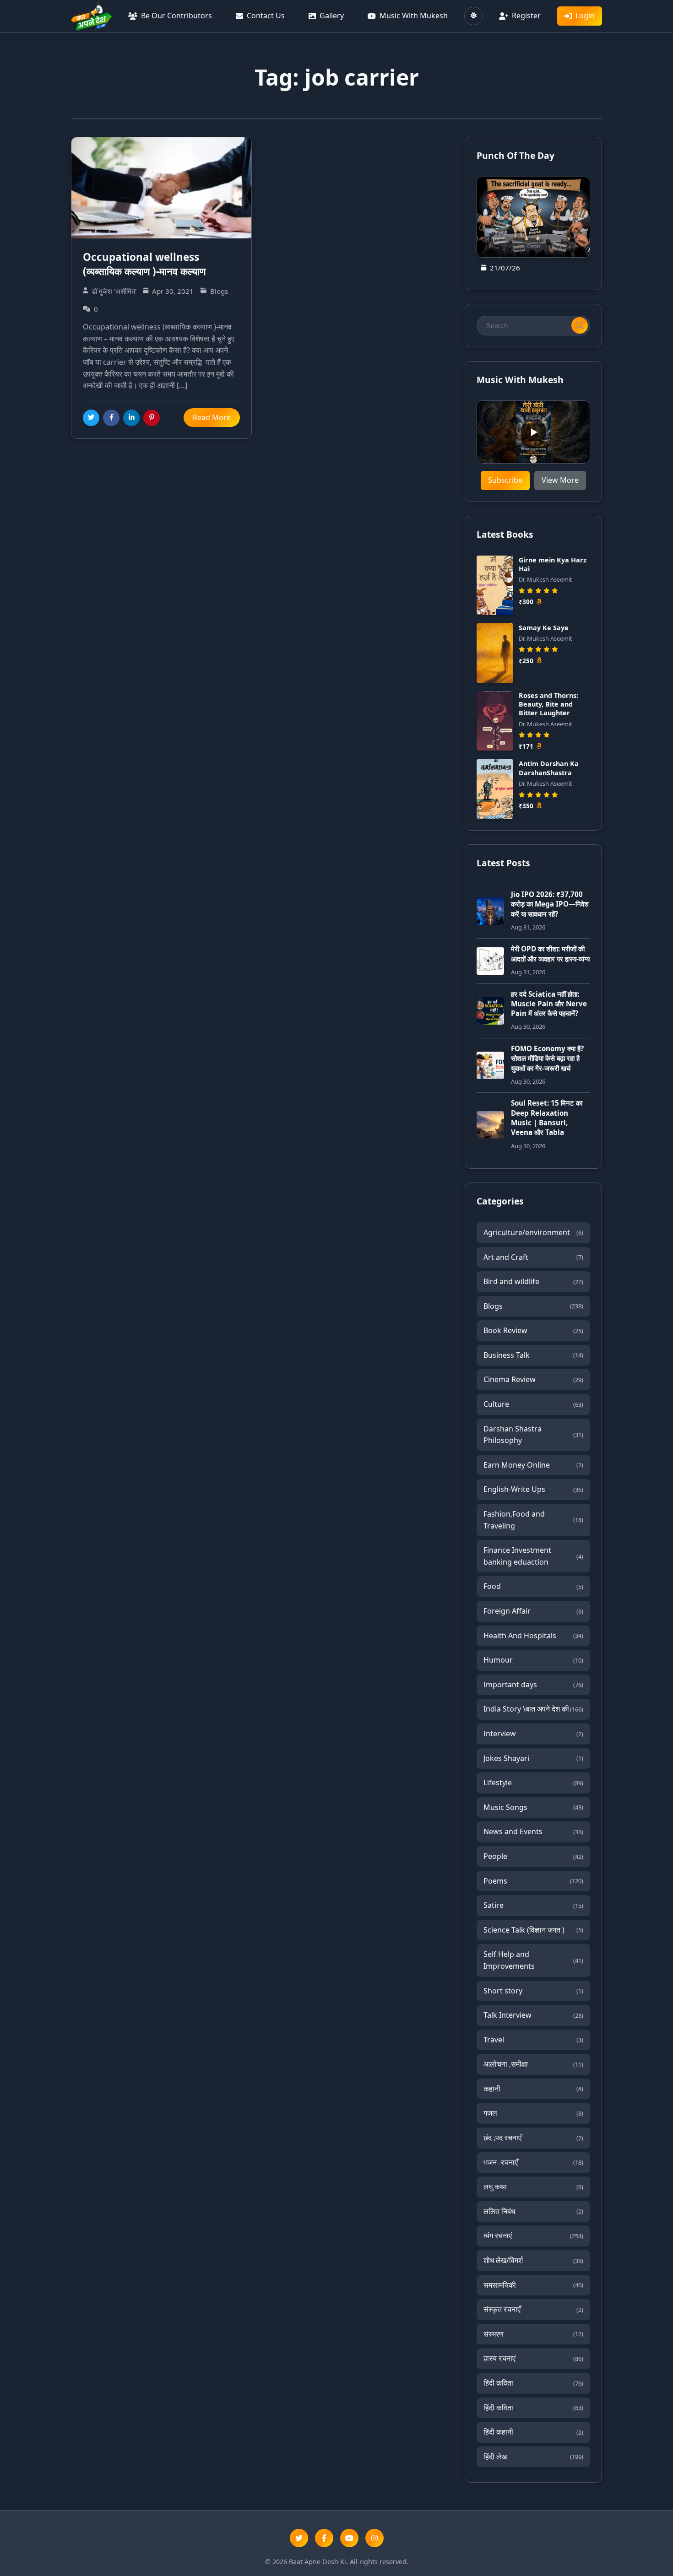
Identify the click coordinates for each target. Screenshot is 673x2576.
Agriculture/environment (533, 1232)
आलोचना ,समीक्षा (533, 2064)
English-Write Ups (533, 1489)
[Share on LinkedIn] (131, 418)
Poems (533, 1881)
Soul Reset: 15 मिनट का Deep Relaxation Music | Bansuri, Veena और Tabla (547, 1118)
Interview (533, 1734)
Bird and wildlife (533, 1281)
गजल (533, 2113)
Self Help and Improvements (533, 1960)
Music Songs (533, 1807)
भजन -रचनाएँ (533, 2162)
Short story (533, 1991)
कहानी (533, 2089)
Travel (533, 2040)
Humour (533, 1660)
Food (533, 1586)
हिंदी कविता (533, 2383)
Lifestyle (533, 1782)
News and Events (533, 1831)
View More (560, 480)
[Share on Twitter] (91, 418)
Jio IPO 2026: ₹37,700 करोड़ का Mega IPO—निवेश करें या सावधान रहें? (550, 904)
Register (526, 16)
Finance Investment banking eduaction (533, 1556)
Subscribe (505, 480)
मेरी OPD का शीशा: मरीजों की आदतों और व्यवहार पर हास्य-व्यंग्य (550, 953)
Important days (533, 1685)
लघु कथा (533, 2187)
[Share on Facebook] (111, 418)
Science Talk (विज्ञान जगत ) (533, 1930)
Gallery (332, 16)
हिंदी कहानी (533, 2432)
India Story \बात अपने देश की (533, 1709)
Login (585, 16)
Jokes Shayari (533, 1758)
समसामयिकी (533, 2285)
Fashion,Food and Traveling (533, 1520)
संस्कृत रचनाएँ (533, 2309)
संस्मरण (533, 2334)
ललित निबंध (533, 2211)
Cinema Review (533, 1379)
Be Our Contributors (176, 16)
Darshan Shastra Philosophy (533, 1435)
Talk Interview (533, 2015)
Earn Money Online (533, 1465)
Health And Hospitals (533, 1636)
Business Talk (533, 1355)
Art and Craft (533, 1257)
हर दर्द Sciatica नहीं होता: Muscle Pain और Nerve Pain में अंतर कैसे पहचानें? (549, 1004)
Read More (212, 417)
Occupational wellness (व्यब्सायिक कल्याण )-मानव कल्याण (144, 264)
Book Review (533, 1330)
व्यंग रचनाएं (533, 2236)
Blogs (533, 1306)
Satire (533, 1905)
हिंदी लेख (533, 2457)
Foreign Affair (533, 1611)
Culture (533, 1404)
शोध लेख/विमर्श (533, 2260)
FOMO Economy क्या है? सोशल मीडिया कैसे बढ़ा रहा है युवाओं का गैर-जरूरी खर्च (547, 1058)
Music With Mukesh (414, 16)
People (533, 1856)
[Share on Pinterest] (152, 418)
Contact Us (266, 16)
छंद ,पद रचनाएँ (533, 2138)
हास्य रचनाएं (533, 2358)
